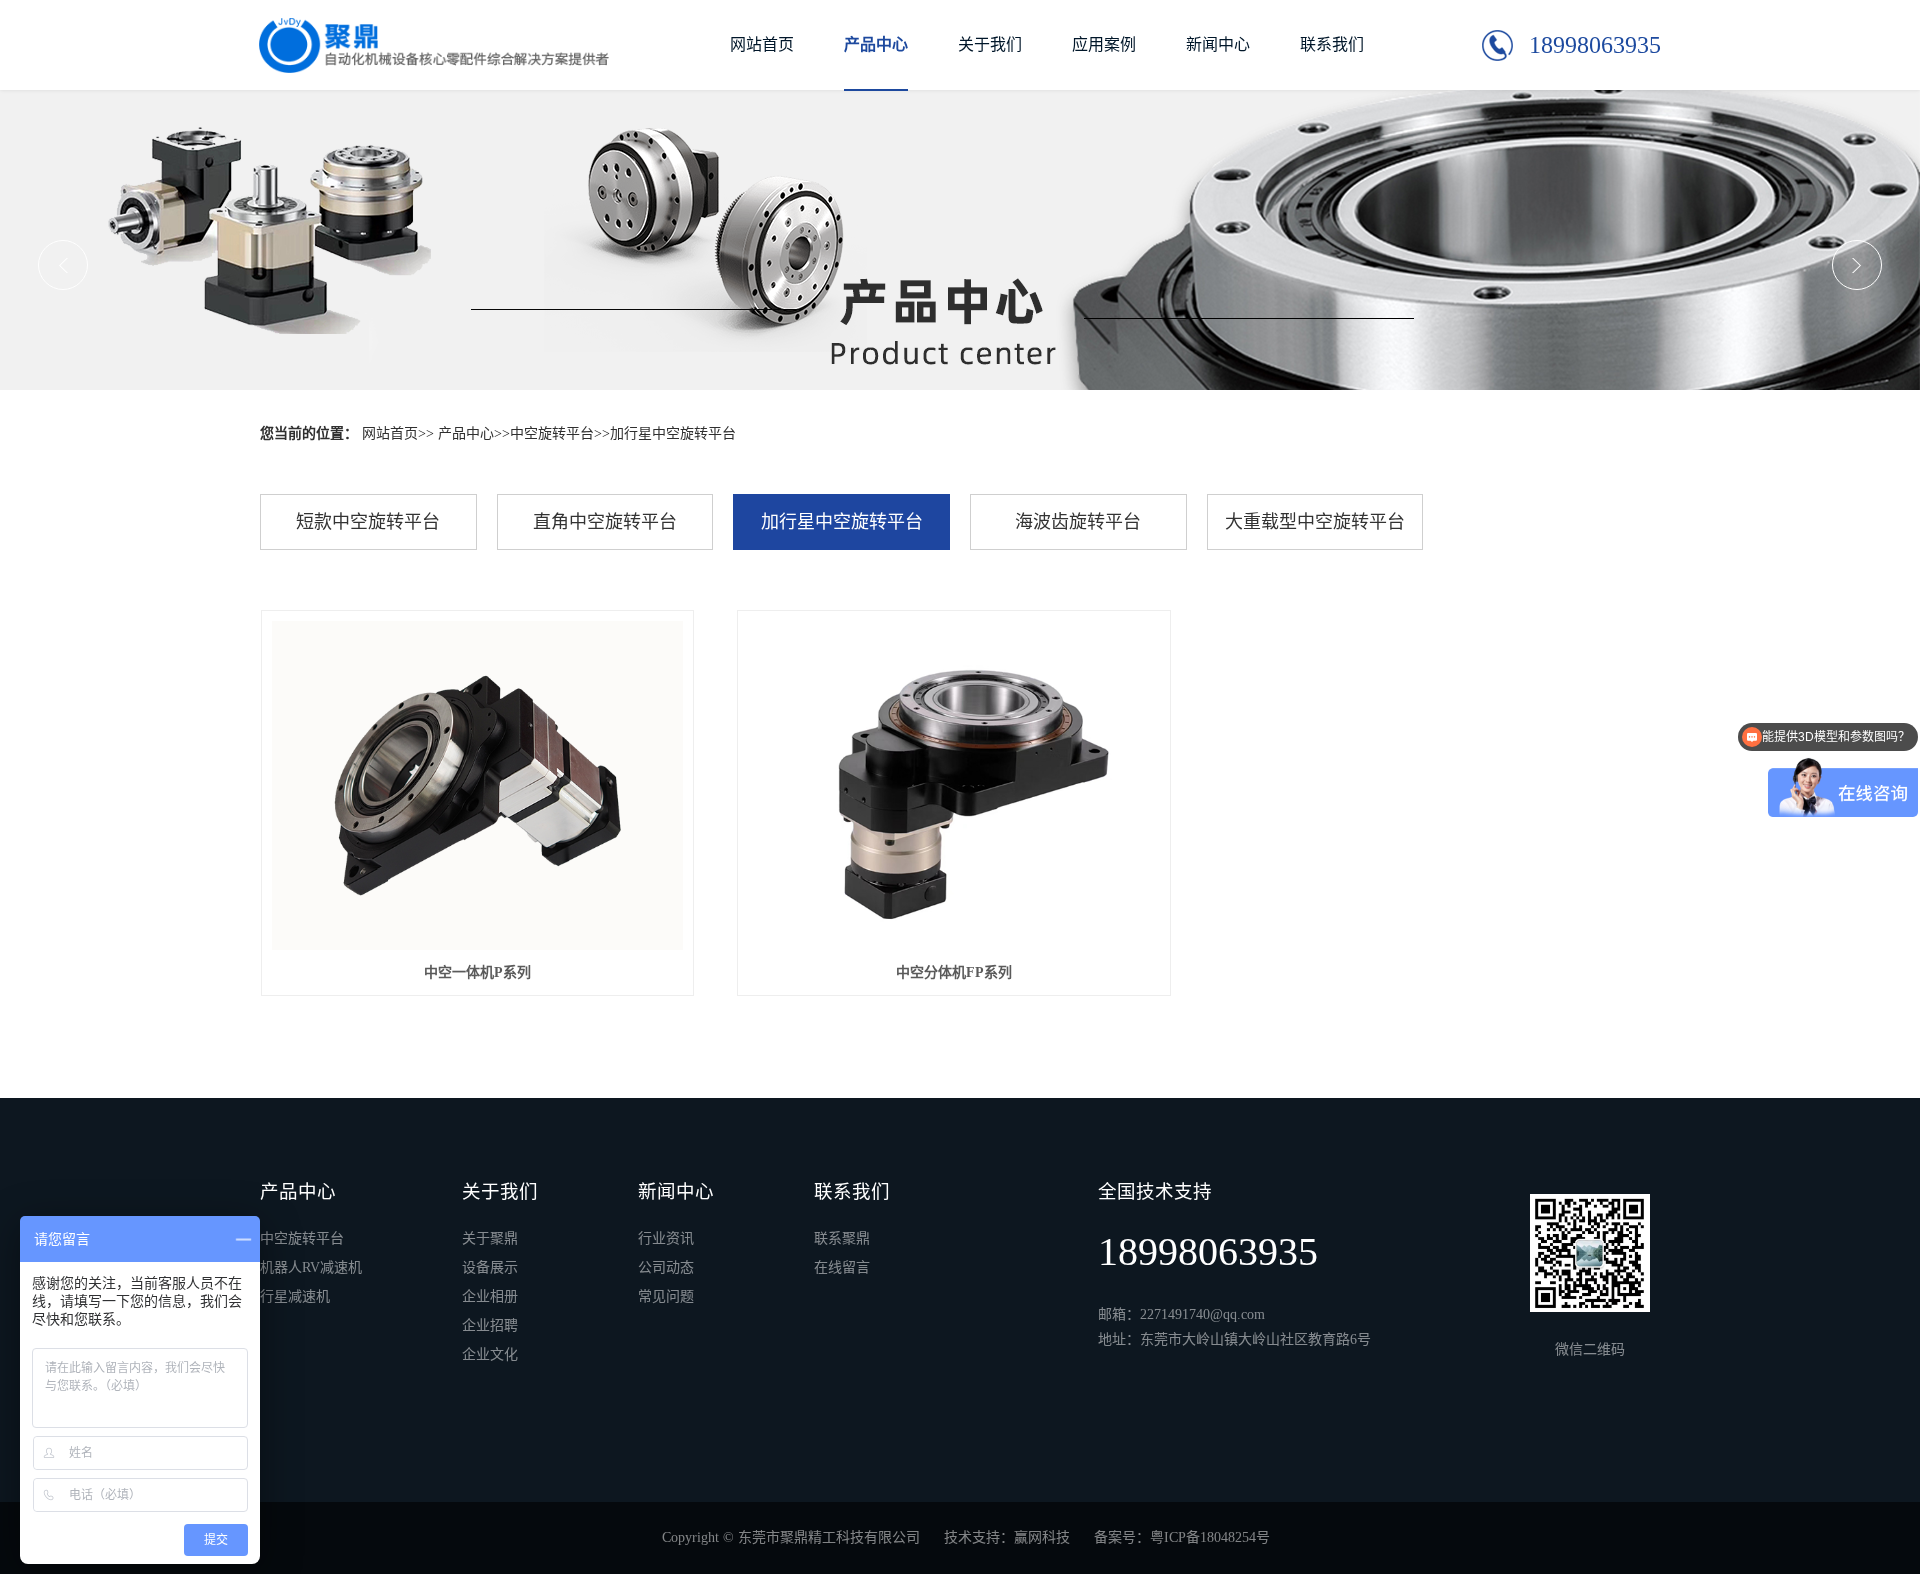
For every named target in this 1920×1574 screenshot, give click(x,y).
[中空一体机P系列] (477, 785)
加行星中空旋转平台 (673, 433)
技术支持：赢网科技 (1007, 1537)
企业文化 (490, 1355)
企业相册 (490, 1297)
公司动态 (666, 1268)
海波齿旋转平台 (1078, 522)
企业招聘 (490, 1326)
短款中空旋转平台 (368, 522)
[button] (63, 265)
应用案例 (1104, 44)
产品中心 (876, 44)
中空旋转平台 (552, 433)
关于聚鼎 (490, 1239)
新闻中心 (1218, 44)
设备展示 (490, 1268)
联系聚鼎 (842, 1239)
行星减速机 (295, 1297)
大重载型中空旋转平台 (1315, 522)
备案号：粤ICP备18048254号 (1182, 1537)
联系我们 (1332, 44)
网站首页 (762, 44)
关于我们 (990, 44)
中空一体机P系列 (477, 972)
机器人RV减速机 (311, 1268)
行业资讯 (666, 1239)
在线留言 (842, 1268)
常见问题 (666, 1297)
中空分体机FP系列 (954, 972)
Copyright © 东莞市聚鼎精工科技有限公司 (797, 1537)
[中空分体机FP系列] (953, 785)
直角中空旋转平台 (605, 522)
